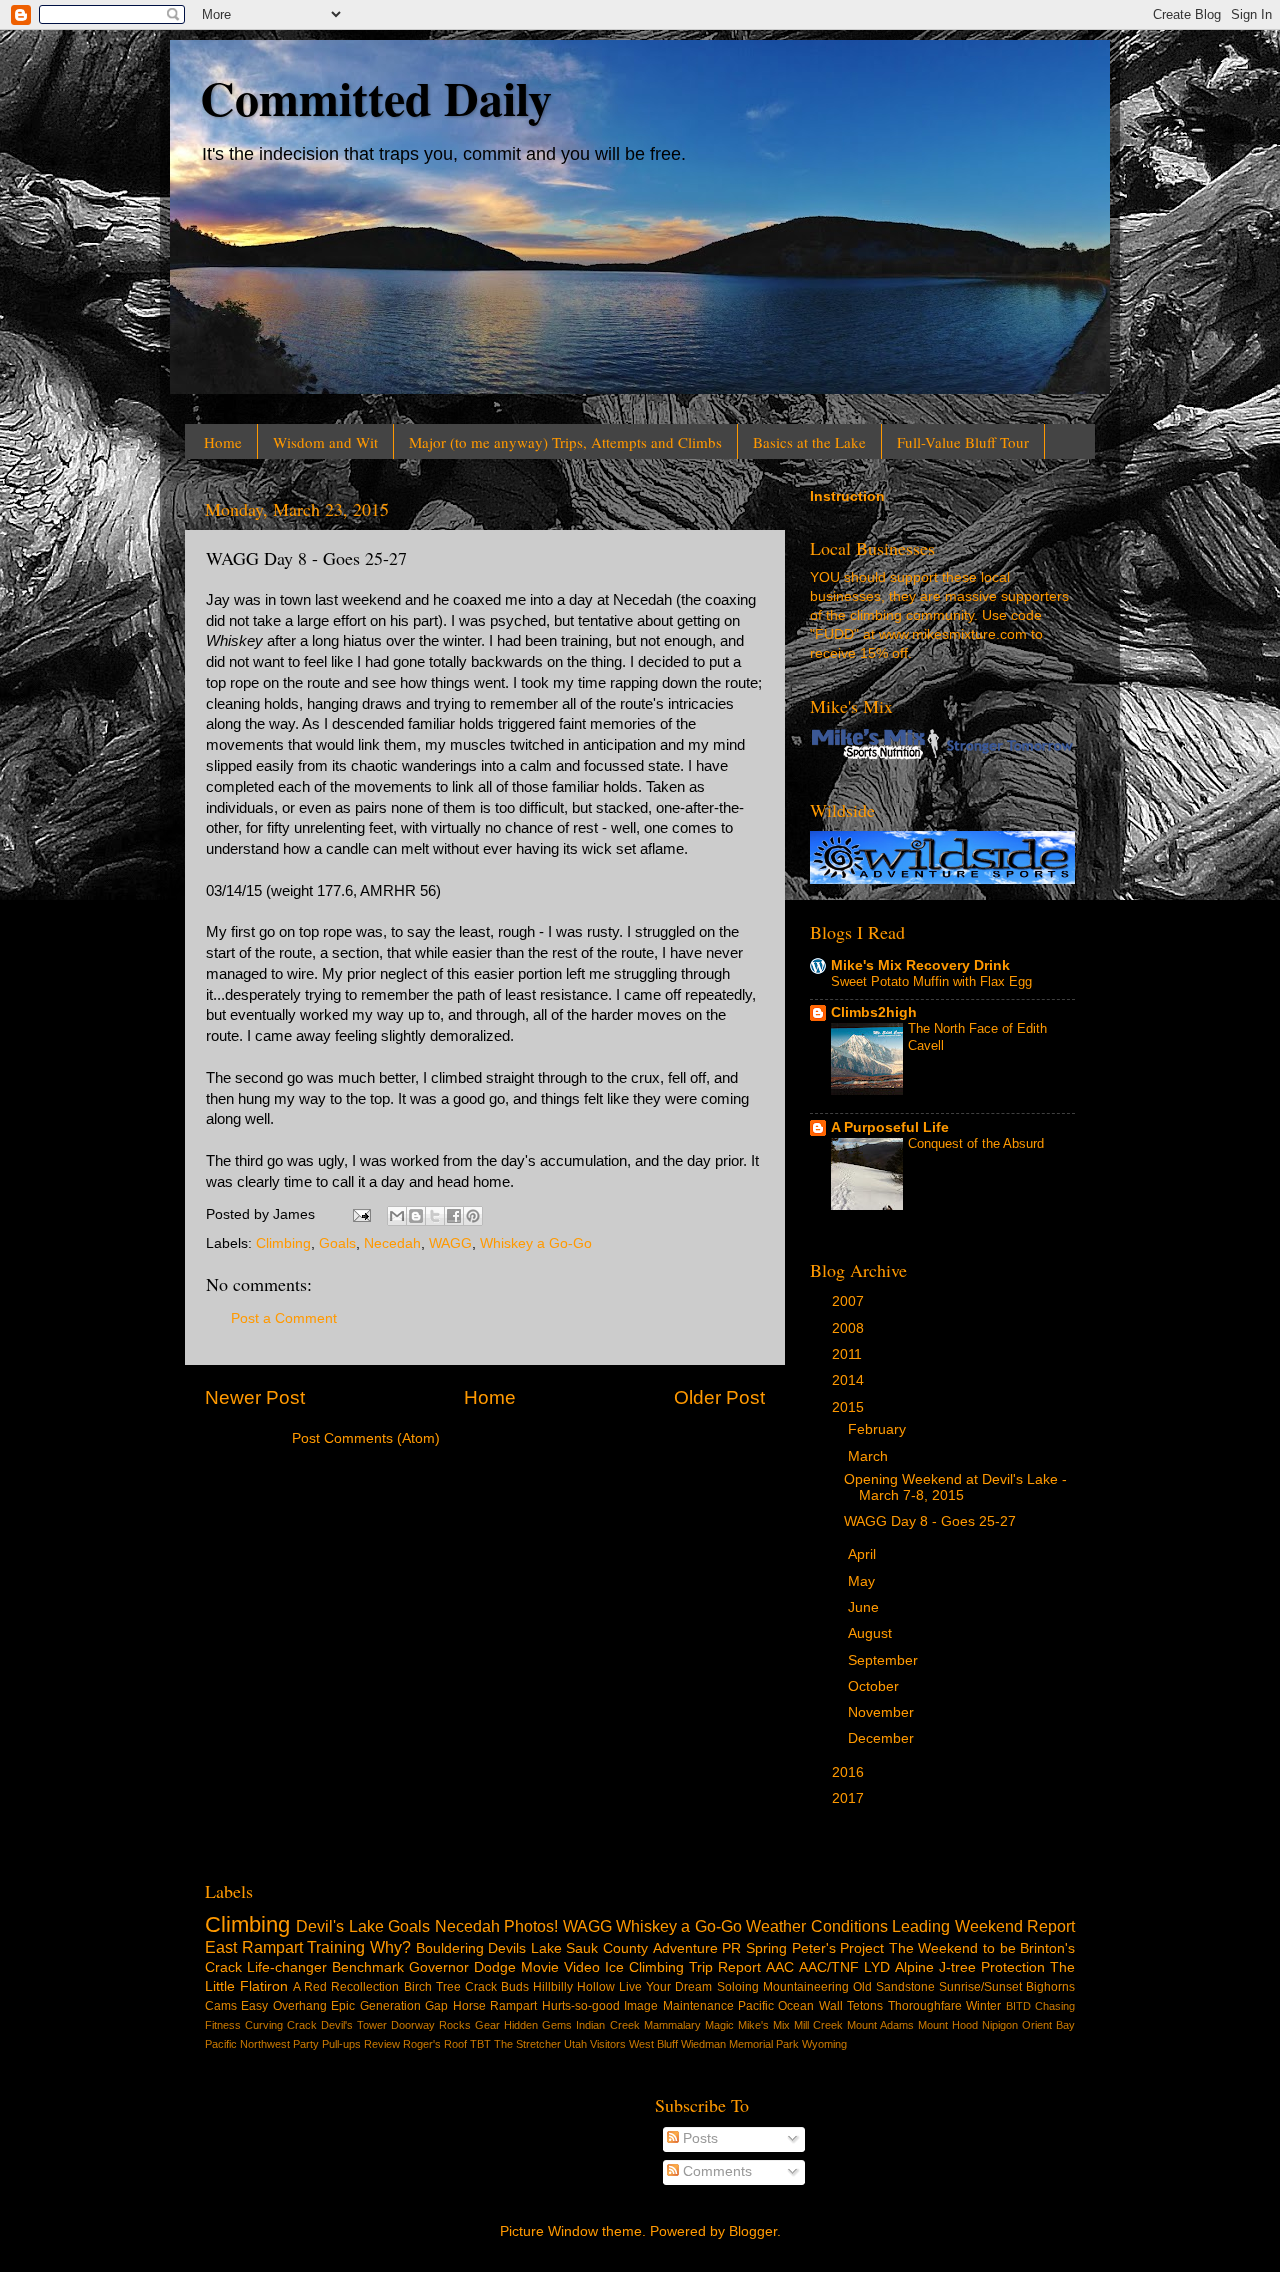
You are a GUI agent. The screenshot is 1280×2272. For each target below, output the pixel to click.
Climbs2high (874, 1012)
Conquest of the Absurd (976, 1143)
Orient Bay (1048, 2025)
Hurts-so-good (581, 2006)
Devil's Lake (339, 1926)
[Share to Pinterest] (473, 1216)
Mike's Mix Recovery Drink (920, 965)
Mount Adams (880, 2025)
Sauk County (607, 1948)
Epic (343, 2006)
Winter (983, 2006)
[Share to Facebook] (454, 1216)
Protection (1013, 1967)
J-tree (957, 1967)
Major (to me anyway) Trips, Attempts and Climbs (565, 442)
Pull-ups (341, 2044)
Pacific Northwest (247, 2044)
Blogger (753, 2231)
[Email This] (397, 1216)
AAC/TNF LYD (844, 1967)
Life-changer (287, 1967)
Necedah (392, 1243)
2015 (850, 1407)
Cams (221, 2006)
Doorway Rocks (431, 2025)
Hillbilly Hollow (574, 1987)
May (863, 1581)
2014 (850, 1380)
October (875, 1686)
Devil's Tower (354, 2025)
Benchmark (368, 1967)
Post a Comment (284, 1318)
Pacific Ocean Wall (790, 2006)
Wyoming (824, 2044)
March (870, 1456)
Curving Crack (281, 2025)
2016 (850, 1772)
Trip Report (725, 1967)
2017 (850, 1798)
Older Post (719, 1397)
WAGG (450, 1243)
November (883, 1712)
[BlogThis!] (416, 1216)
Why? (390, 1947)
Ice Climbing (644, 1967)
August (872, 1633)
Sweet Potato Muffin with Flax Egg (931, 981)
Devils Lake (525, 1948)
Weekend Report (1015, 1926)
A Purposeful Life (890, 1127)
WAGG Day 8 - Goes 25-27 (930, 1521)
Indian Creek (607, 2025)
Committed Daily (376, 97)
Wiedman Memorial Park (740, 2044)
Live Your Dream (665, 1987)
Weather (776, 1926)
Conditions (849, 1926)
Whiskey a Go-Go (536, 1243)
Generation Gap (404, 2006)
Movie (540, 1967)
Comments (715, 2171)
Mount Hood (948, 2025)
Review (382, 2044)
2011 (849, 1354)
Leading (921, 1926)
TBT (480, 2044)
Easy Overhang (283, 2006)
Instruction (847, 496)
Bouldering (450, 1948)
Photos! (531, 1926)
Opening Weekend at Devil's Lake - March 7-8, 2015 (955, 1487)
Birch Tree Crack (450, 1987)
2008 (850, 1328)
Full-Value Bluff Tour (963, 442)
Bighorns (1050, 1987)
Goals (337, 1243)
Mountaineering (806, 1987)
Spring (766, 1948)
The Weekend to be (952, 1948)
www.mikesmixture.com (953, 634)
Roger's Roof (435, 2044)
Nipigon (1000, 2025)
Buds (515, 1987)
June (865, 1607)
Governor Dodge (462, 1967)
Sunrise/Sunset (980, 1987)
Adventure (685, 1948)
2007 (850, 1301)
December (883, 1738)
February (879, 1429)
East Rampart (254, 1947)
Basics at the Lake (809, 442)
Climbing (283, 1243)
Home (223, 442)
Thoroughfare (925, 2006)
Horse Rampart (495, 2006)
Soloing (738, 1987)
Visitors (608, 2044)
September (885, 1660)
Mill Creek (818, 2025)
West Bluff (653, 2044)
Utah (575, 2044)
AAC (780, 1967)
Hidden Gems (538, 2025)
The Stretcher (527, 2044)
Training (336, 1947)
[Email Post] (360, 1214)
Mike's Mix (764, 2025)
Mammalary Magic (689, 2025)
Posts (698, 2138)
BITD (1018, 2006)
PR (731, 1948)
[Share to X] (435, 1216)
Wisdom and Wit (325, 442)
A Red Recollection (346, 1987)
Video (582, 1967)
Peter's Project (838, 1948)
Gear (487, 2025)
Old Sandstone (894, 1987)
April (864, 1554)
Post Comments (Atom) (366, 1438)
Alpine (914, 1967)
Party (306, 2044)
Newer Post (255, 1397)
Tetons (865, 2006)
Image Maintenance (678, 2006)
